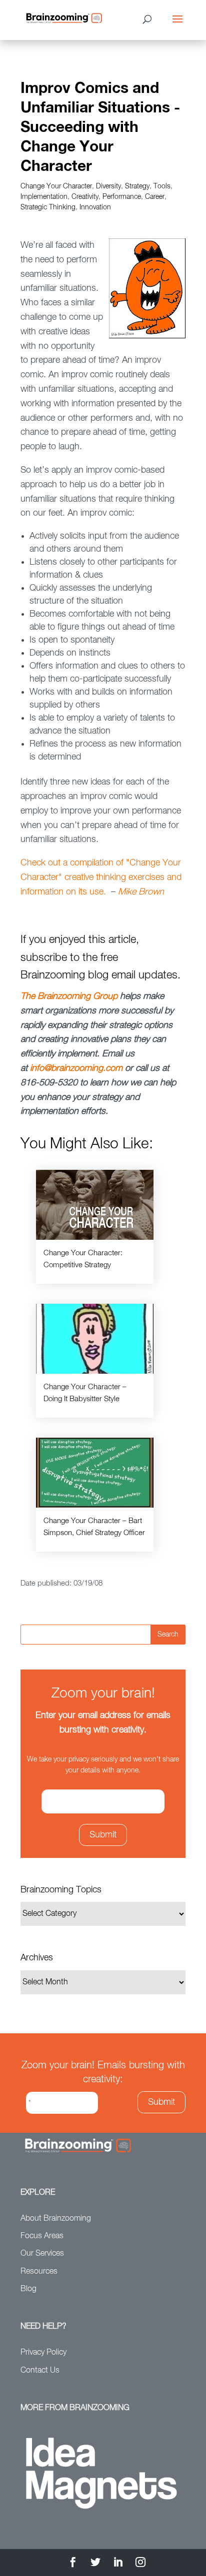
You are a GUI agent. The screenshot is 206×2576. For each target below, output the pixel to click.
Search (168, 1635)
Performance (122, 197)
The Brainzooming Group (69, 996)
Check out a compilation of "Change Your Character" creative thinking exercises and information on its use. (101, 877)
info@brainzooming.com (76, 1068)
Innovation (95, 207)
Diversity (108, 186)
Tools (162, 186)
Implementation (44, 197)
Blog (28, 2289)
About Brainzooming (56, 2219)
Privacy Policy (43, 2353)
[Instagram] (140, 2564)
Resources (39, 2272)
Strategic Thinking (48, 207)
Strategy (137, 186)
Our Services (42, 2254)
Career (155, 197)
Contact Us (40, 2371)
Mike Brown (141, 892)
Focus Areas (42, 2236)
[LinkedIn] (118, 2564)
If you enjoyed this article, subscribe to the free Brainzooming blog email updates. (100, 957)
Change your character (56, 186)
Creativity (85, 197)
